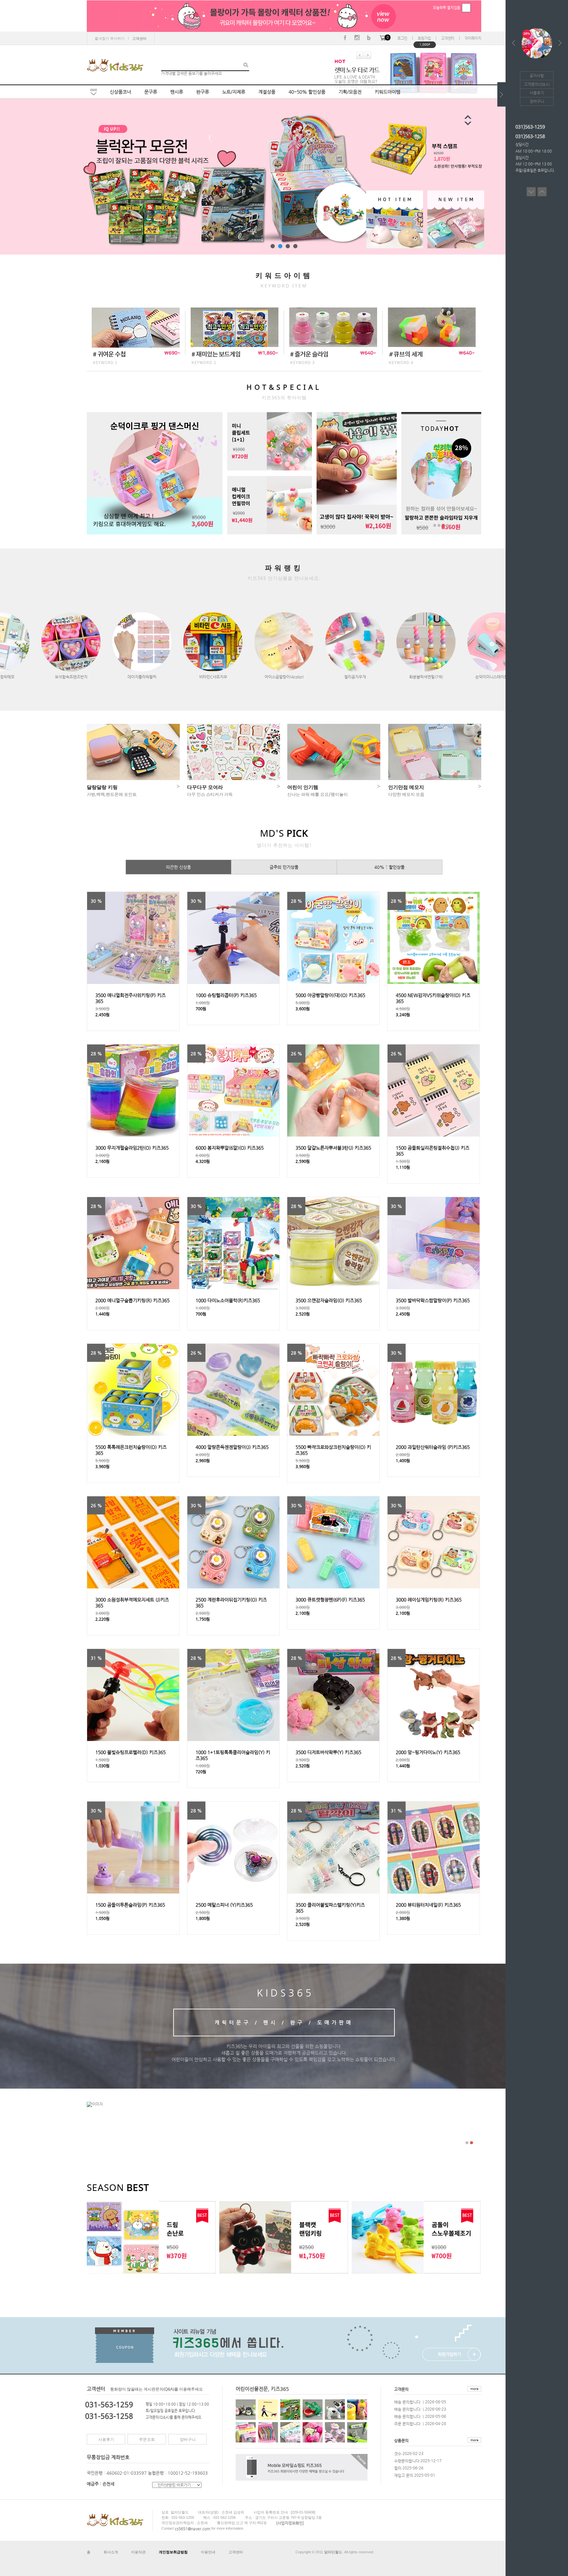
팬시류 (177, 92)
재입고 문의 (404, 2475)
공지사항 (537, 76)
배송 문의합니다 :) (409, 2402)
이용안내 (208, 2552)
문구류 (151, 92)
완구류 (203, 92)
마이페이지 (473, 38)
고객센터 (448, 38)
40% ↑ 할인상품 (390, 867)
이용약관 (138, 2552)
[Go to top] (542, 189)
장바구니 (188, 2440)
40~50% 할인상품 (307, 92)
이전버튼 (474, 125)
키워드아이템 (388, 92)
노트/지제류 (234, 92)
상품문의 (401, 2441)
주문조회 (147, 2440)
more (474, 2389)
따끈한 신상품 (178, 867)
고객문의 (401, 2389)
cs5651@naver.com (193, 2528)
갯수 (398, 2454)
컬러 (398, 2468)
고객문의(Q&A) (537, 84)
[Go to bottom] (531, 189)
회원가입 (424, 38)
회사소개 (111, 2552)
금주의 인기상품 (284, 867)
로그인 (402, 38)
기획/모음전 (350, 92)
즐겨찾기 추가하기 (110, 38)
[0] (383, 38)
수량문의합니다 (407, 2461)
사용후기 (106, 2440)
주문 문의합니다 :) (409, 2424)
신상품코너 (120, 92)
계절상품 (267, 92)
